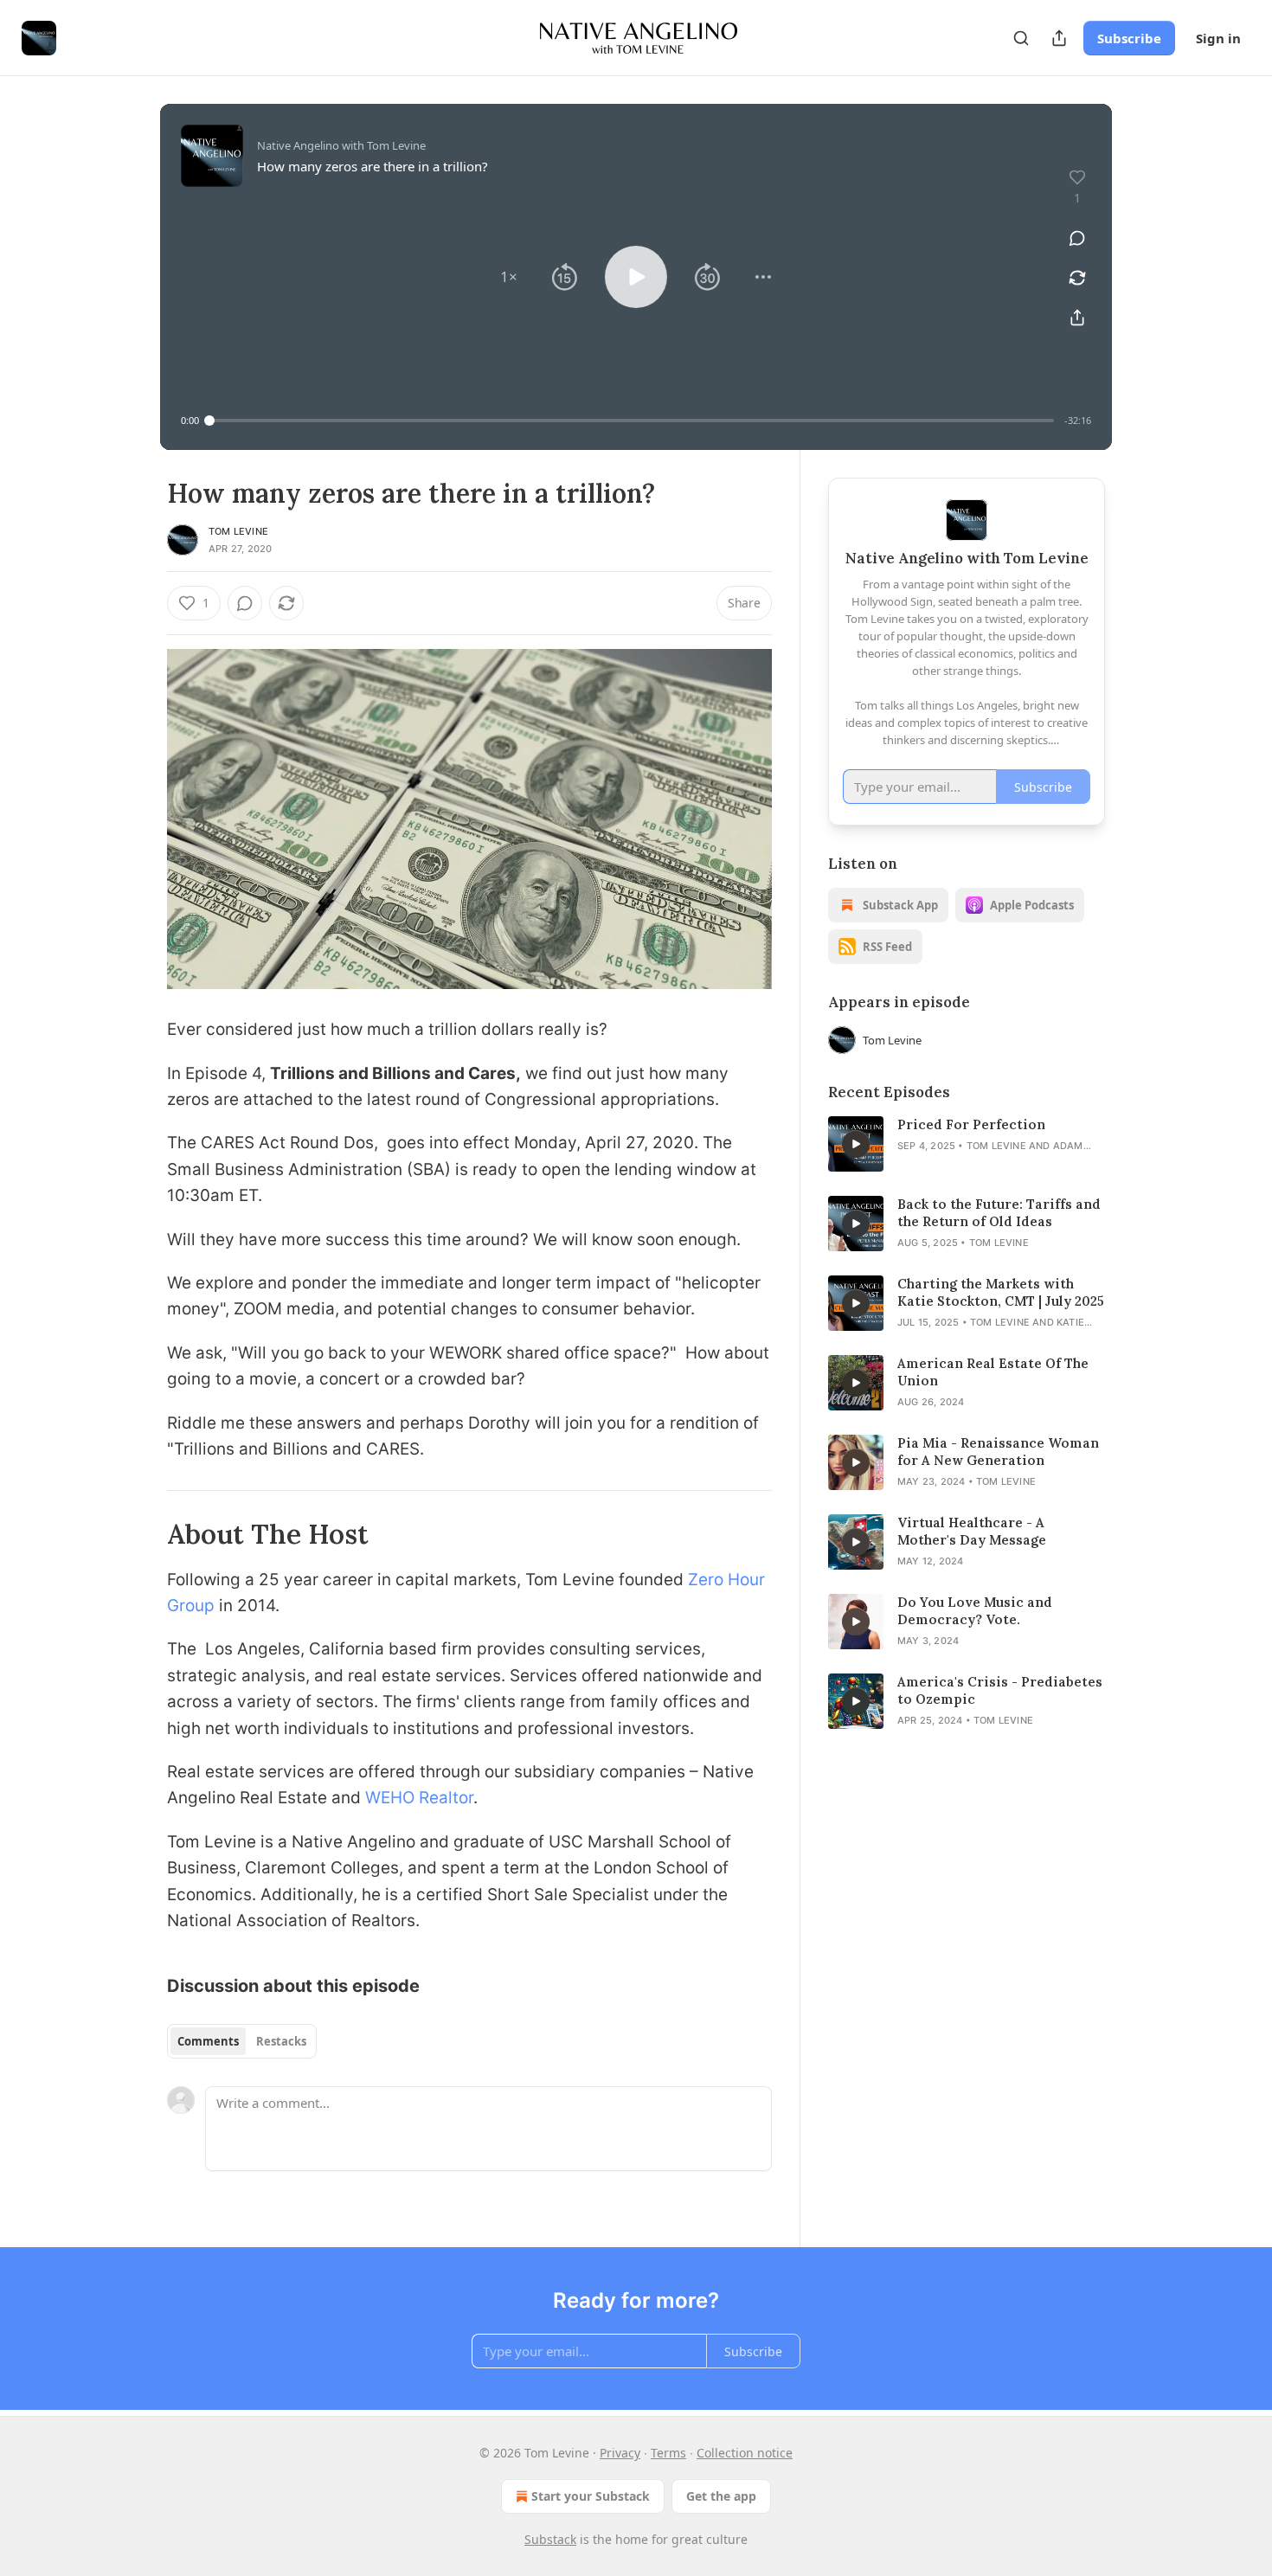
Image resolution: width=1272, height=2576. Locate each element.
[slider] (632, 421)
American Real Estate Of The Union (993, 1372)
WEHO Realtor (419, 1798)
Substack (550, 2539)
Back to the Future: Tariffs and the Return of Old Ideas (999, 1213)
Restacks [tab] (281, 2041)
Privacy (620, 2453)
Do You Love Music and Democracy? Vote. (975, 1611)
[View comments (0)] (1077, 238)
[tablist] (242, 2041)
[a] (856, 1144)
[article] (967, 1144)
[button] (509, 277)
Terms (668, 2453)
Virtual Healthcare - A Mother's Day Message (972, 1531)
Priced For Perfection (971, 1124)
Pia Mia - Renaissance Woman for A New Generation (998, 1452)
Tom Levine (238, 531)
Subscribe (1129, 38)
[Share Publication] (1059, 38)
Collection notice (745, 2453)
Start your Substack (591, 2496)
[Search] (1021, 38)
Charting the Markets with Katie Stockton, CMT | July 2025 (1001, 1292)
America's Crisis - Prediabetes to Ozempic (1000, 1690)
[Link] (143, 1534)
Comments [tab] (208, 2041)
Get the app (721, 2496)
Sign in (1218, 38)
